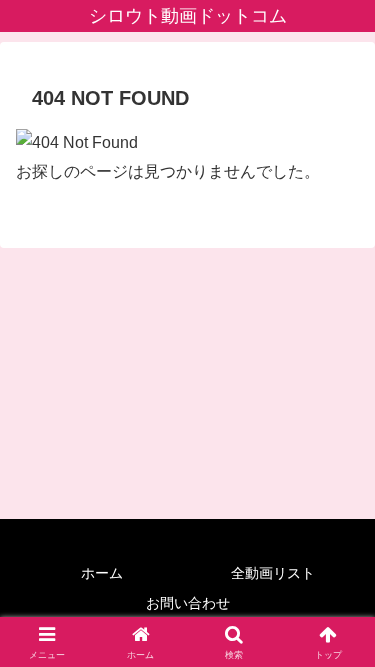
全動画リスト (273, 573)
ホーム (102, 573)
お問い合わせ (188, 603)
